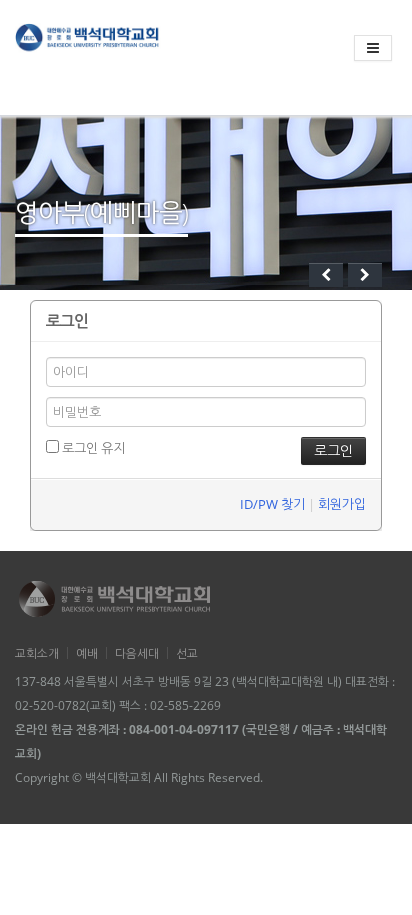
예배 (87, 653)
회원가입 (342, 504)
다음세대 (137, 653)
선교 (187, 653)
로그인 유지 (92, 448)
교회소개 (37, 653)
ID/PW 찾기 (272, 504)
